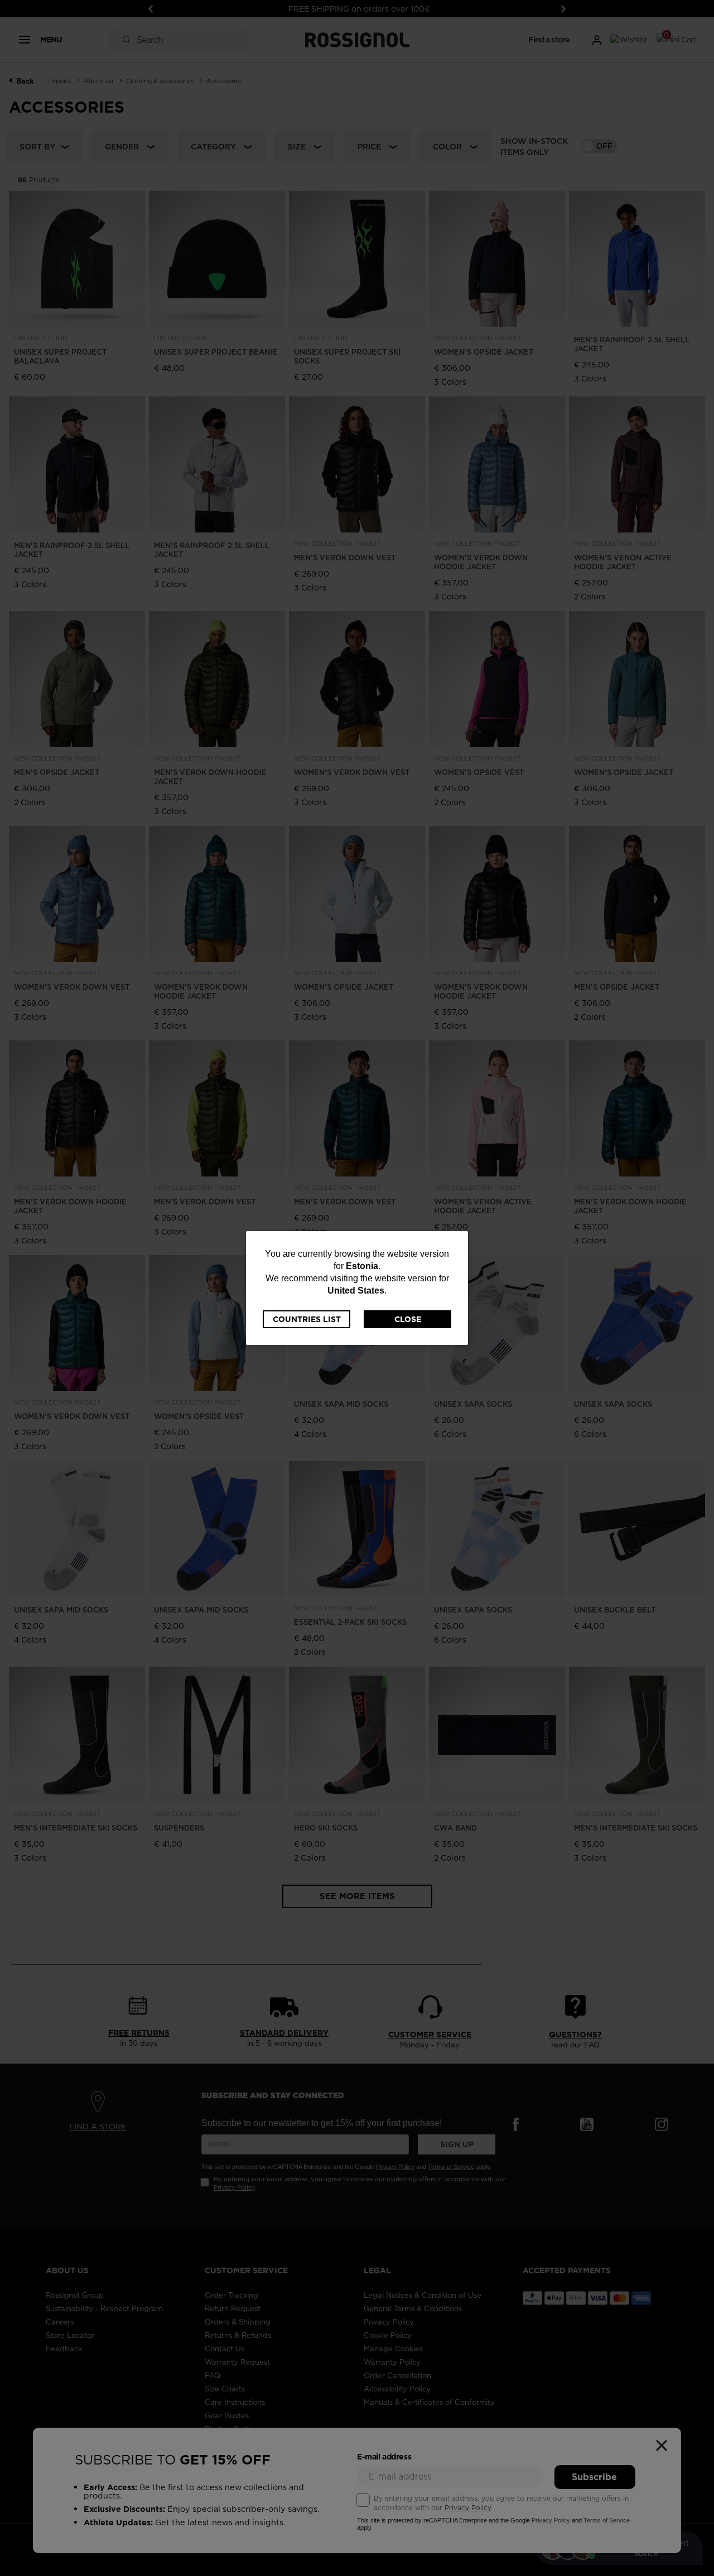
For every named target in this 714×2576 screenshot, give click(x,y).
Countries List (307, 1319)
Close (408, 1319)
